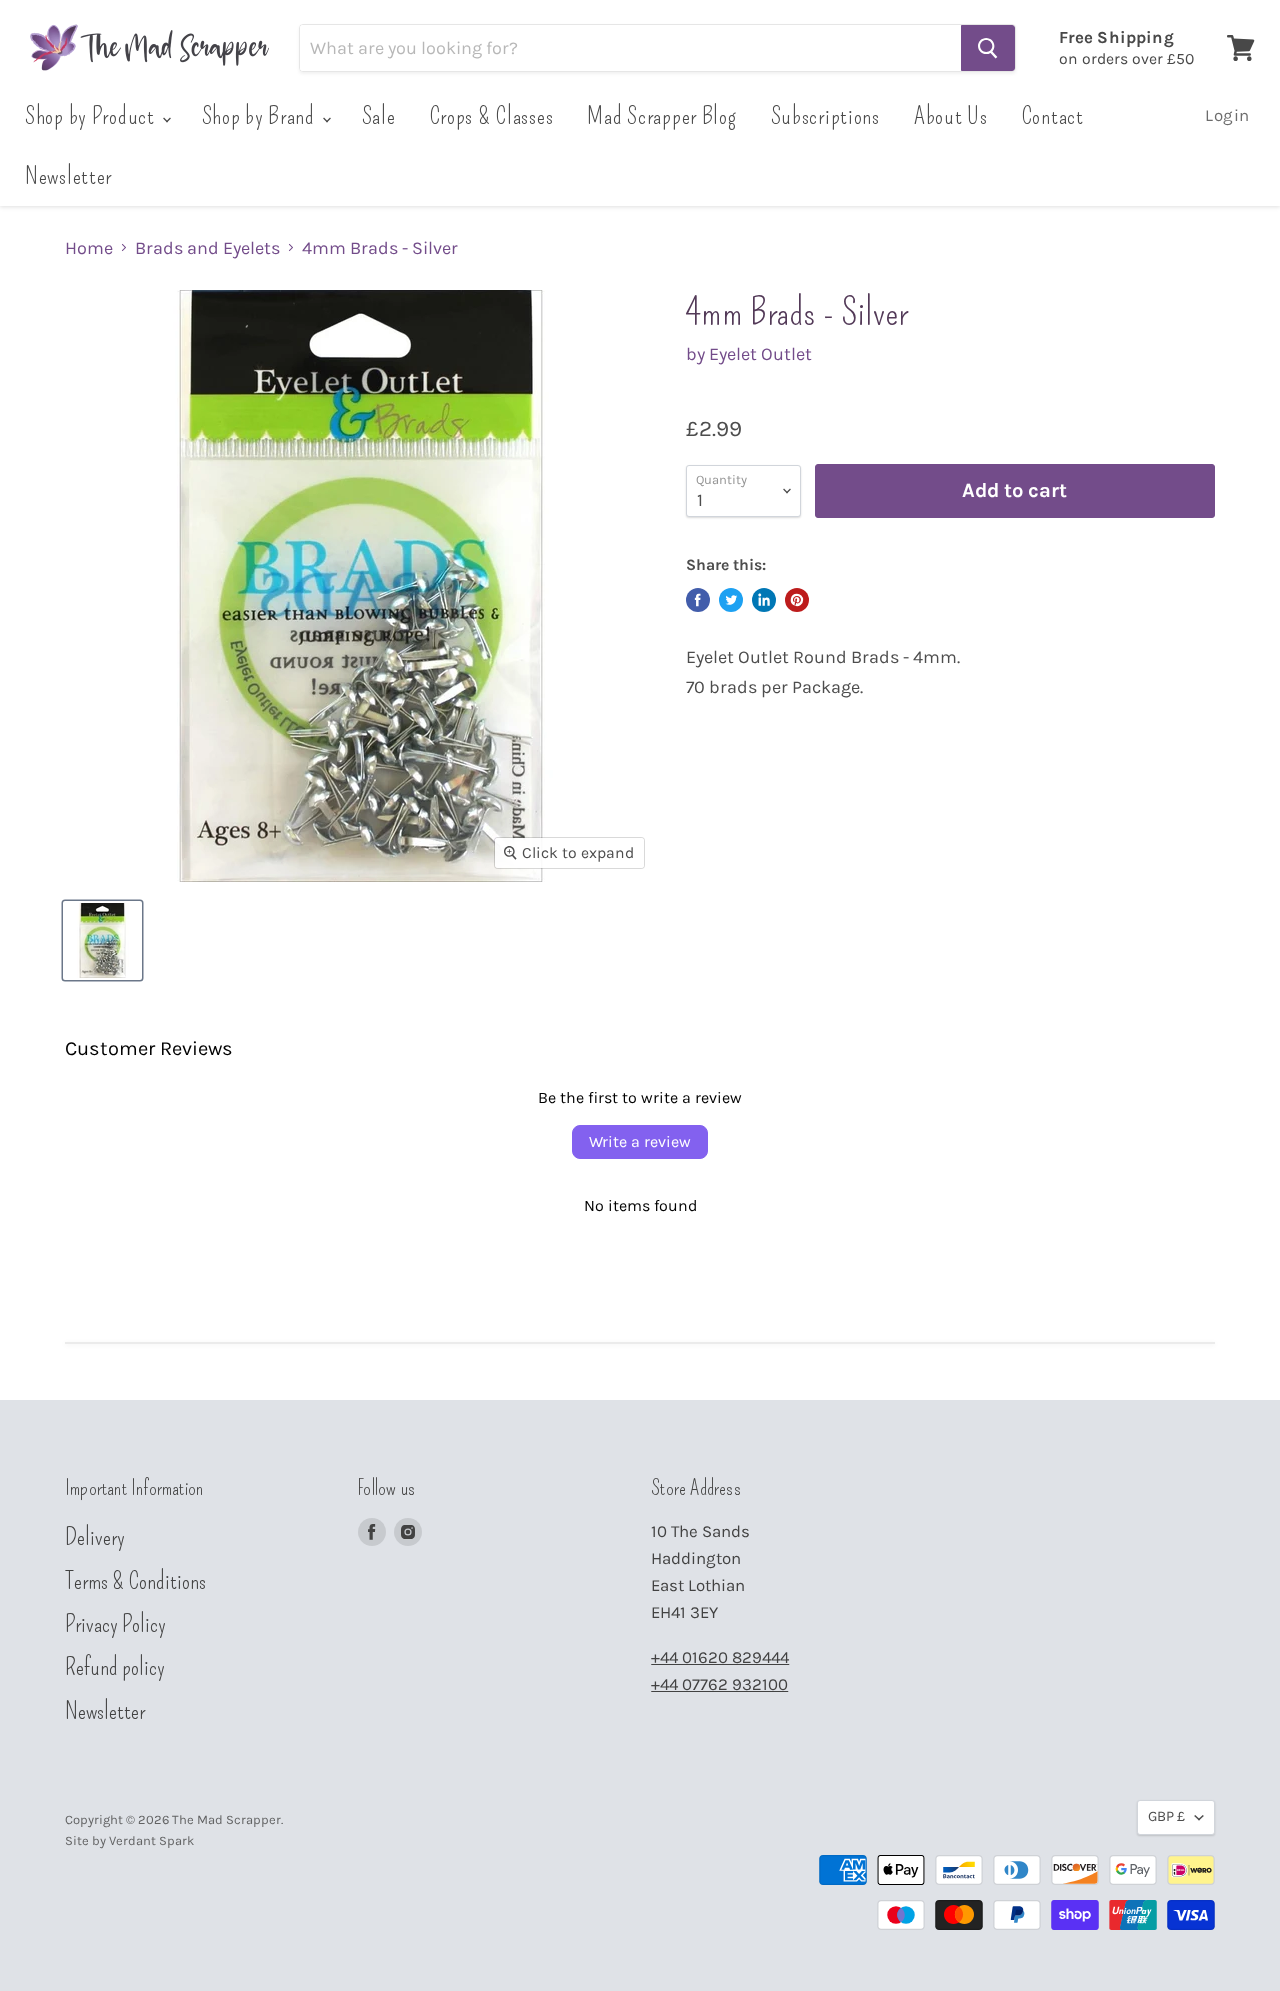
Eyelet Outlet (760, 354)
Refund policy (115, 1667)
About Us (951, 116)
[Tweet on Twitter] (731, 600)
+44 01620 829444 (720, 1657)
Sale (379, 116)
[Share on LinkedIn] (764, 600)
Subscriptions (825, 116)
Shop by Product (92, 116)
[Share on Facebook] (698, 600)
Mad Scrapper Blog (661, 116)
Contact (1053, 116)
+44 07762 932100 (719, 1684)
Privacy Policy (115, 1624)
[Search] (988, 48)
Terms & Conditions (135, 1581)
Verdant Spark (151, 1840)
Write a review (640, 1141)
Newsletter (68, 176)
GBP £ (1166, 1816)
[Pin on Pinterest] (797, 600)
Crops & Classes (492, 116)
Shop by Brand (261, 116)
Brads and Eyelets (207, 248)
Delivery (95, 1537)
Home (89, 248)
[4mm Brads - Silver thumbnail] (102, 940)
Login (1227, 115)
